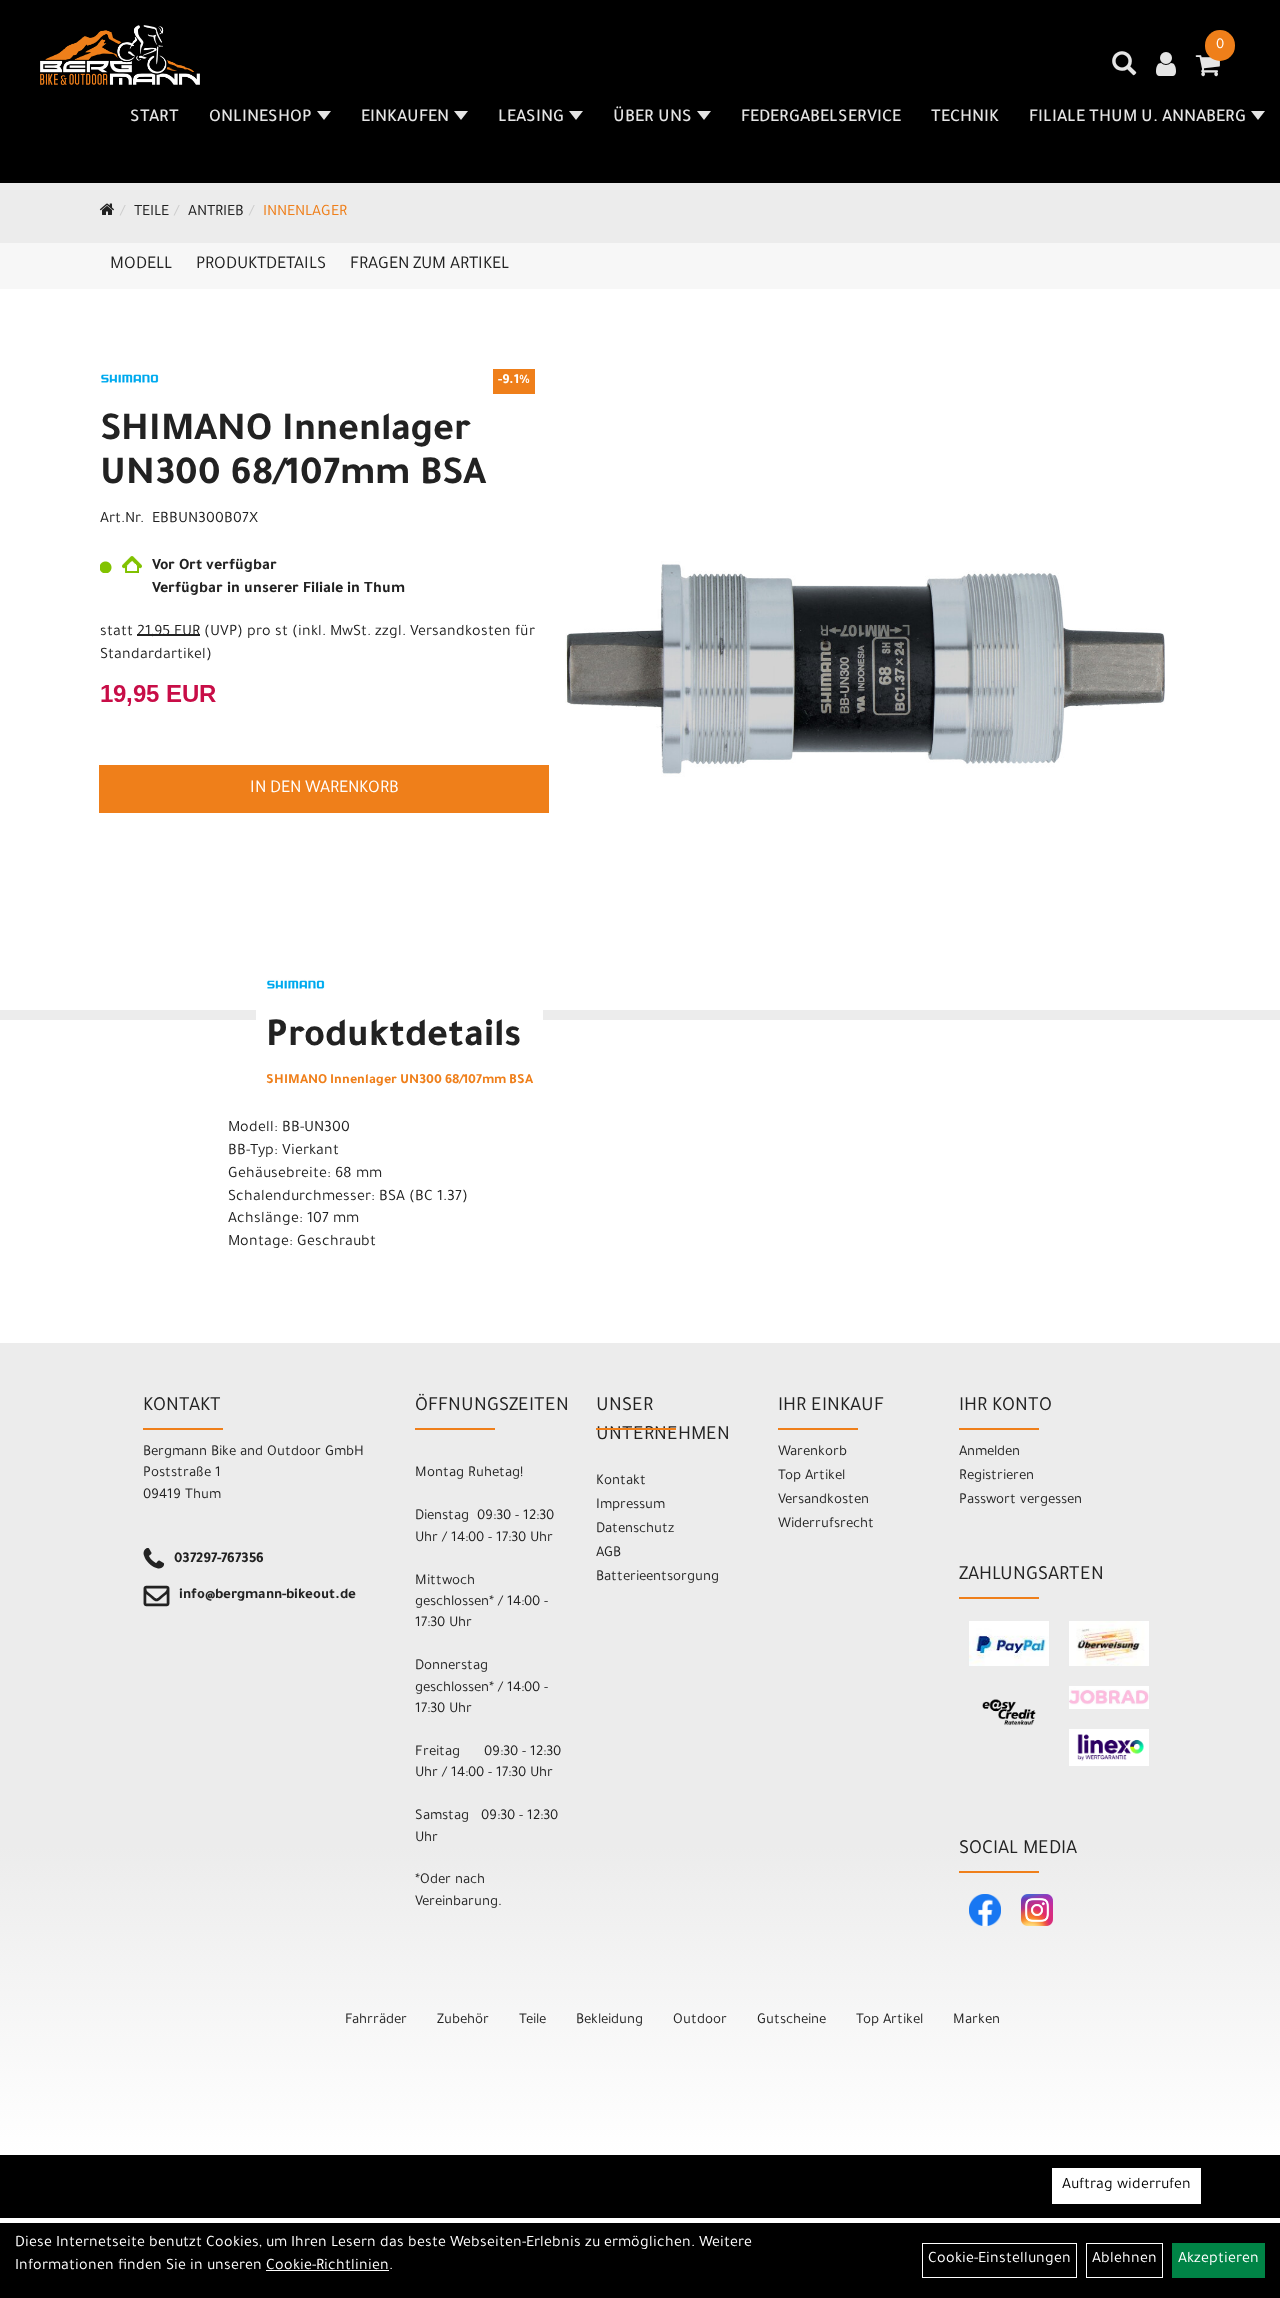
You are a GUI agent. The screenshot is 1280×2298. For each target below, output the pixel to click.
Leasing (531, 118)
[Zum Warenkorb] (1208, 72)
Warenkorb (812, 1452)
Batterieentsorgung (657, 1577)
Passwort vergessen (1020, 1500)
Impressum (630, 1505)
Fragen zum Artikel (429, 265)
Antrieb (216, 213)
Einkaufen (405, 118)
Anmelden (989, 1452)
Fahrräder (376, 2020)
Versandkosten (823, 1500)
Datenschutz (635, 1529)
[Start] (107, 213)
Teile (151, 213)
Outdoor (700, 2020)
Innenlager (305, 213)
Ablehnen (1124, 2260)
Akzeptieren (1218, 2260)
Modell (141, 265)
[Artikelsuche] (1124, 71)
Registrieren (996, 1476)
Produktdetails (261, 265)
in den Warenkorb (324, 789)
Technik (965, 118)
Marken (976, 2020)
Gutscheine (791, 2020)
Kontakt (621, 1481)
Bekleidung (609, 2020)
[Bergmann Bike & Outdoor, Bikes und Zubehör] (120, 55)
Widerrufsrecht (826, 1524)
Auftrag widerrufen (1126, 2186)
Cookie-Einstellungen (999, 2260)
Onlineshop (260, 118)
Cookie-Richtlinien (327, 2267)
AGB (608, 1553)
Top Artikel (811, 1476)
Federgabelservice (821, 118)
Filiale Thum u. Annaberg (1137, 118)
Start (154, 118)
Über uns (652, 118)
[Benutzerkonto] (1166, 67)
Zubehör (463, 2020)
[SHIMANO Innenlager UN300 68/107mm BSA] (865, 669)
